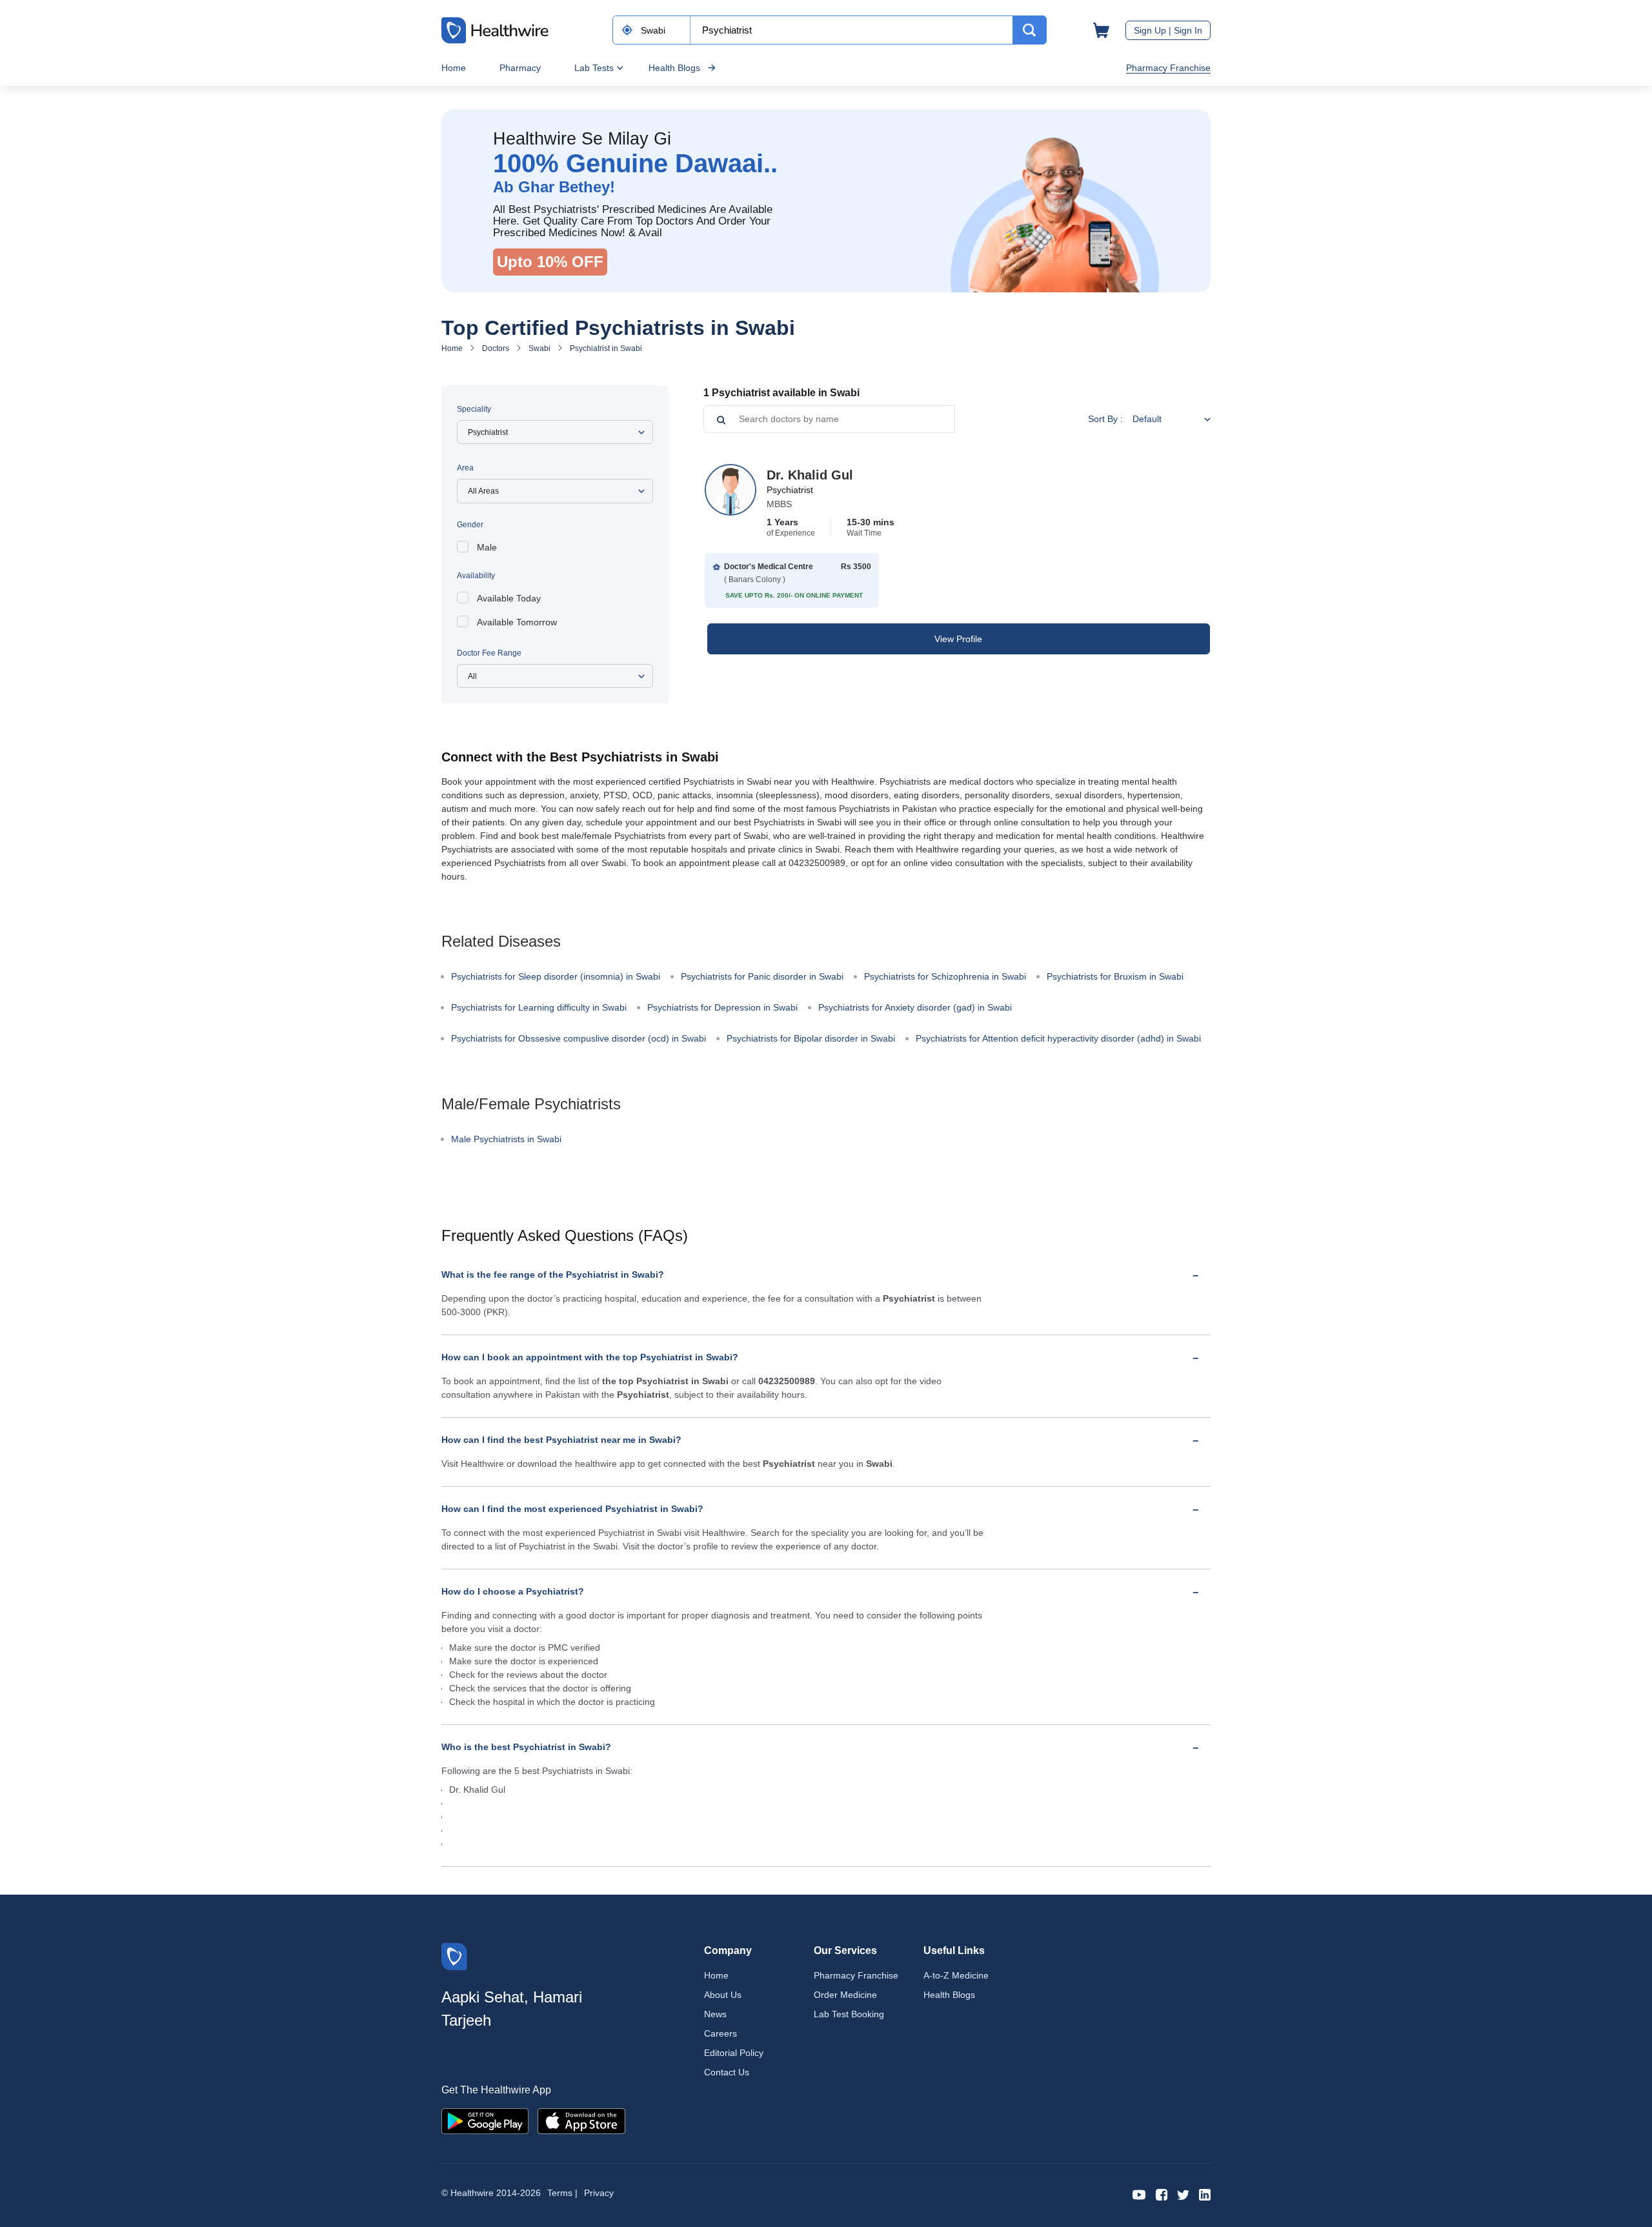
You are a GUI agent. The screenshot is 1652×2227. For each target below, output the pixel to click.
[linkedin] (1205, 2194)
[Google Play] (485, 2120)
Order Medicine (845, 1995)
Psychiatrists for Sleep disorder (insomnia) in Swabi (556, 976)
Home (454, 68)
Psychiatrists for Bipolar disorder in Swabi (811, 1038)
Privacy (599, 2193)
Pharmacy (520, 68)
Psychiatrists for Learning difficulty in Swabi (539, 1007)
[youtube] (1139, 2194)
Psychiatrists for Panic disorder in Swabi (762, 976)
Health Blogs (674, 68)
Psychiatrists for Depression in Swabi (722, 1007)
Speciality (474, 409)
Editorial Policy (734, 2053)
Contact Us (727, 2072)
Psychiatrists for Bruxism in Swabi (1115, 976)
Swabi (539, 348)
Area (465, 468)
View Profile (958, 639)
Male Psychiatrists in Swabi (506, 1139)
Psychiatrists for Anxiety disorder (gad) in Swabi (915, 1007)
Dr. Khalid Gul (810, 475)
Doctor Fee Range (489, 653)
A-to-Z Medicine (956, 1975)
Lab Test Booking (849, 2014)
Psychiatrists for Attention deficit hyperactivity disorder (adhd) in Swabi (1058, 1038)
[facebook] (1162, 2194)
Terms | (562, 2193)
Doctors (496, 348)
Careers (720, 2033)
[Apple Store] (581, 2120)
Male (487, 547)
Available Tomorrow (517, 622)
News (715, 2014)
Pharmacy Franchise (1168, 68)
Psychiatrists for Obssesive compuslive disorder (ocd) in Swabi (579, 1038)
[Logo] (454, 1956)
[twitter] (1183, 2194)
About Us (723, 1995)
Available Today (509, 598)
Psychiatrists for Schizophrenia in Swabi (945, 976)
